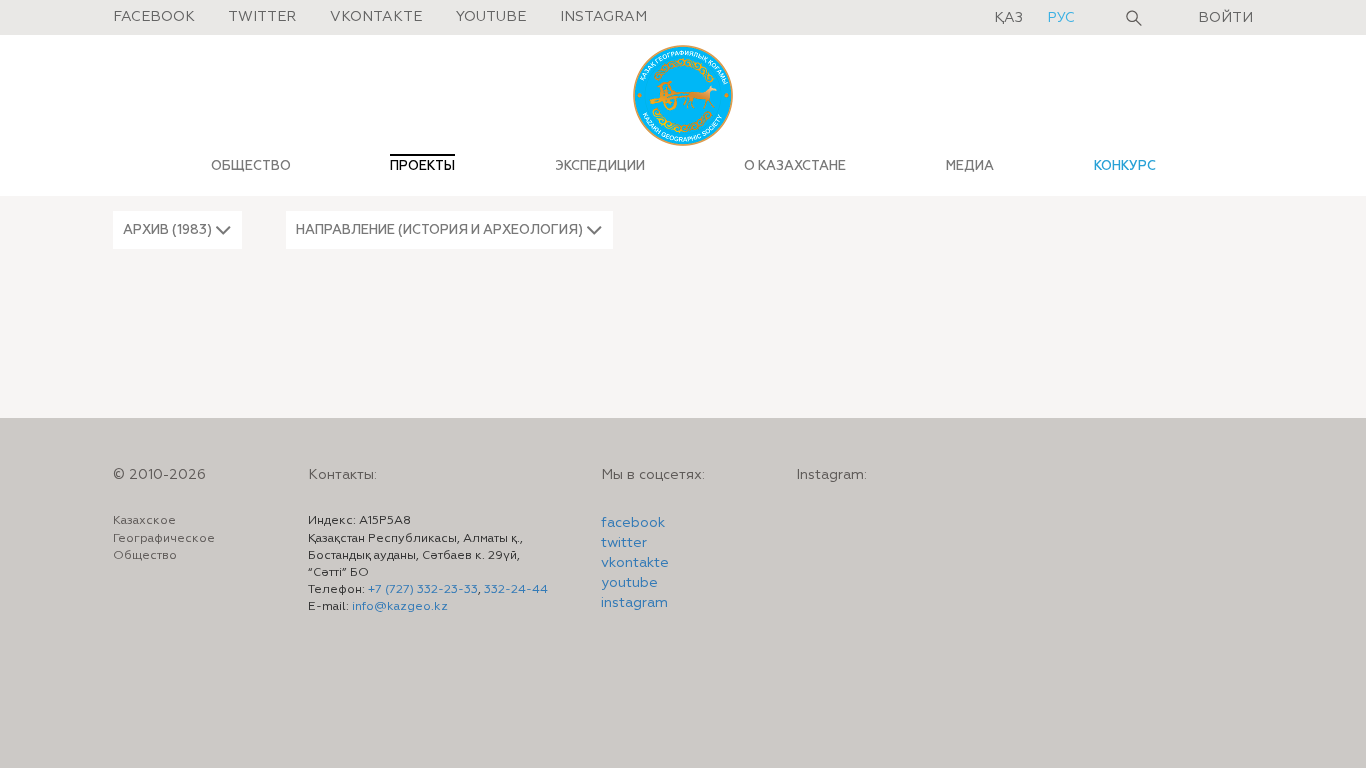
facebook (633, 523)
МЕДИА (970, 166)
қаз (1010, 18)
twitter (624, 543)
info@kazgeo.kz (400, 607)
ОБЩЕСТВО (251, 166)
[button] (177, 230)
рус (1061, 18)
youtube (629, 583)
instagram (634, 603)
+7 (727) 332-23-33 (423, 590)
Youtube (491, 17)
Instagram (603, 17)
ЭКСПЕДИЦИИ (600, 166)
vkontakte (635, 563)
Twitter (262, 17)
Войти (1225, 18)
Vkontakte (376, 17)
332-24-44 (516, 590)
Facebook (154, 17)
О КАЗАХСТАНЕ (795, 166)
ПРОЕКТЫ (422, 166)
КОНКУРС (1125, 166)
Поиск (1134, 18)
